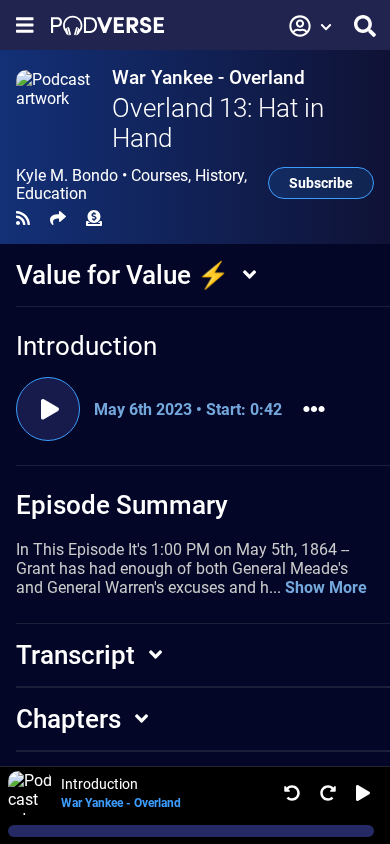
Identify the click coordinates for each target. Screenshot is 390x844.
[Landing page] (107, 25)
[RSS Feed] (23, 218)
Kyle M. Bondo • (131, 185)
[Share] (58, 218)
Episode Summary (122, 505)
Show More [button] (326, 587)
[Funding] (94, 218)
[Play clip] (48, 409)
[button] (311, 26)
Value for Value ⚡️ (122, 275)
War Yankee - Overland (208, 77)
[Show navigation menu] (25, 25)
